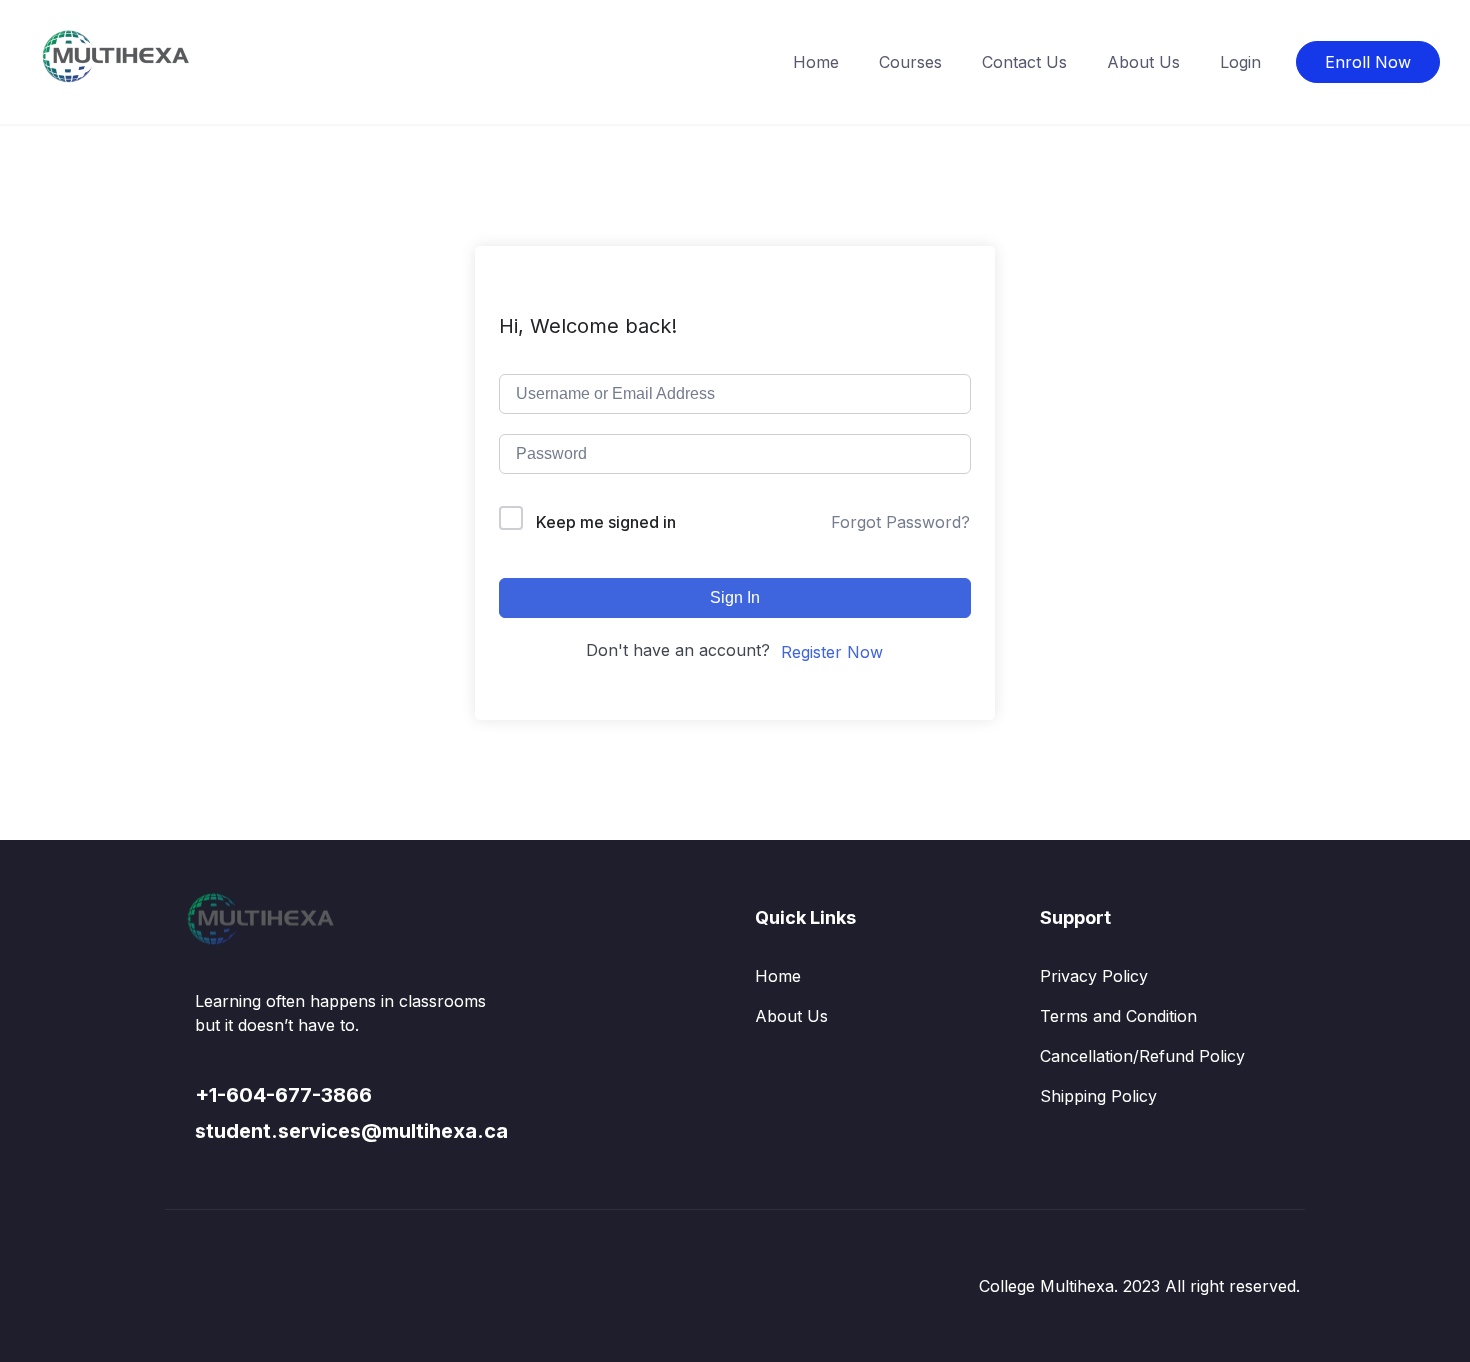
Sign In (735, 597)
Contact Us (1024, 62)
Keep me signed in (606, 522)
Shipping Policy (1098, 1096)
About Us (1143, 62)
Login (1240, 62)
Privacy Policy (1094, 976)
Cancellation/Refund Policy (1142, 1056)
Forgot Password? (900, 522)
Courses (910, 62)
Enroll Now (1368, 62)
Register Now (832, 652)
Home (816, 62)
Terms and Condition (1118, 1016)
